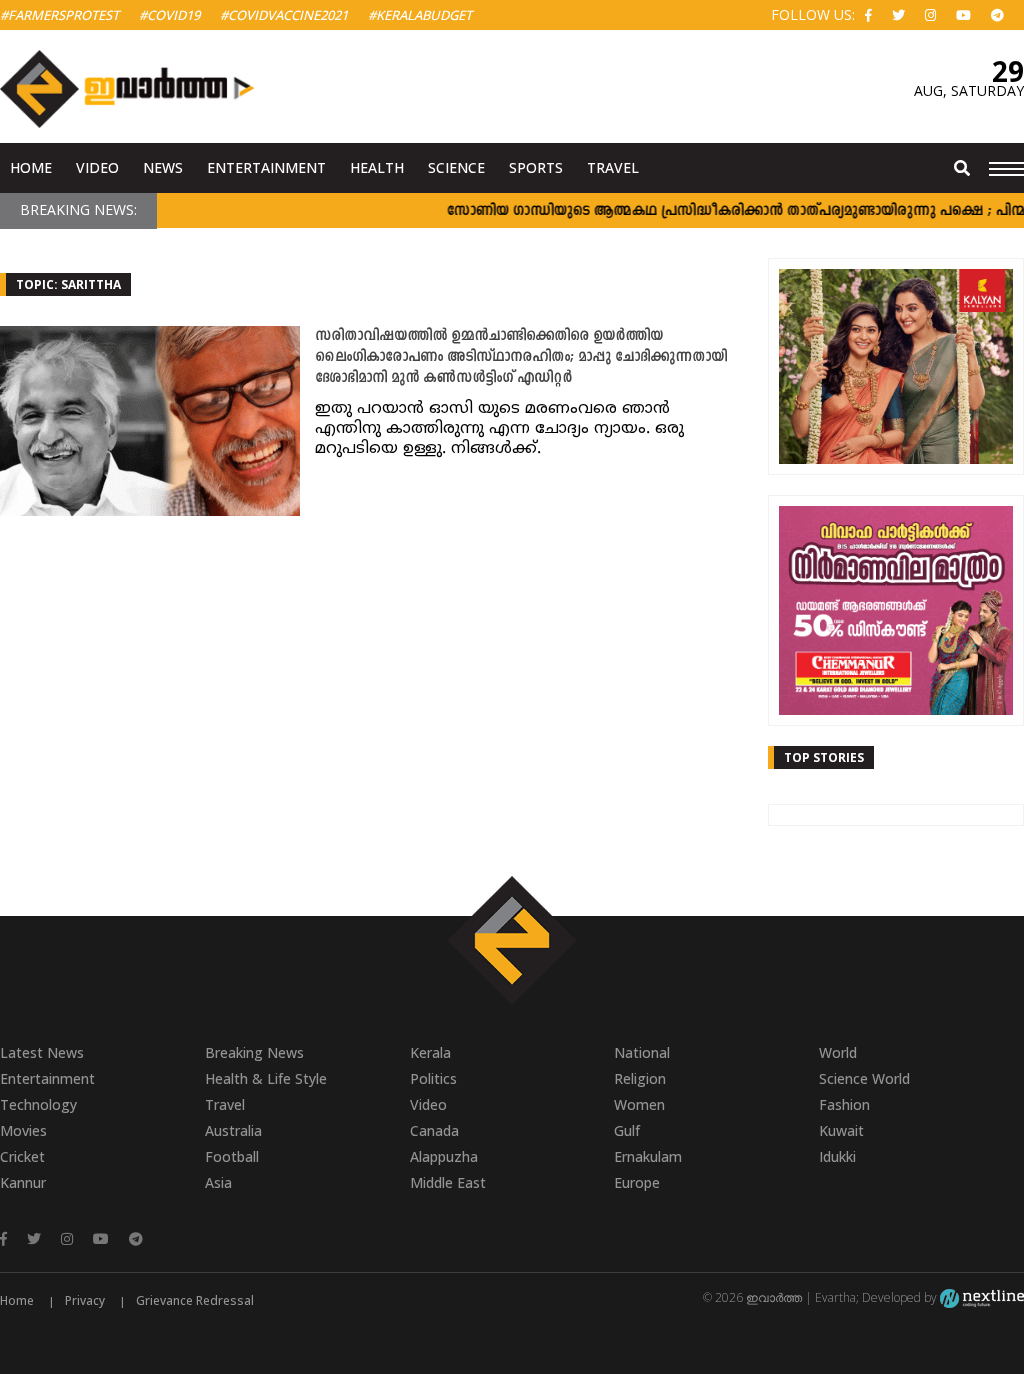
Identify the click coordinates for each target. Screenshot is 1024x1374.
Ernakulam (648, 1156)
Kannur (23, 1182)
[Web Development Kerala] (982, 1297)
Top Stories (824, 757)
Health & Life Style (266, 1078)
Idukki (837, 1156)
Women (639, 1104)
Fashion (844, 1104)
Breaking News (254, 1052)
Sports (536, 167)
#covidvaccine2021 (284, 15)
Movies (23, 1130)
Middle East (448, 1182)
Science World (864, 1078)
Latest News (42, 1052)
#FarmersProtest (59, 15)
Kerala (430, 1052)
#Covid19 (169, 15)
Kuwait (841, 1130)
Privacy (85, 1300)
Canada (434, 1130)
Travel (613, 167)
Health (377, 167)
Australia (233, 1130)
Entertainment (266, 167)
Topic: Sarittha (68, 284)
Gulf (627, 1130)
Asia (218, 1182)
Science (456, 167)
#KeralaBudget (420, 15)
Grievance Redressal (195, 1300)
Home (31, 167)
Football (232, 1156)
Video (97, 167)
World (838, 1052)
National (642, 1052)
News (163, 167)
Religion (640, 1078)
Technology (38, 1104)
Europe (637, 1182)
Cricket (22, 1156)
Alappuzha (444, 1156)
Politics (433, 1078)
